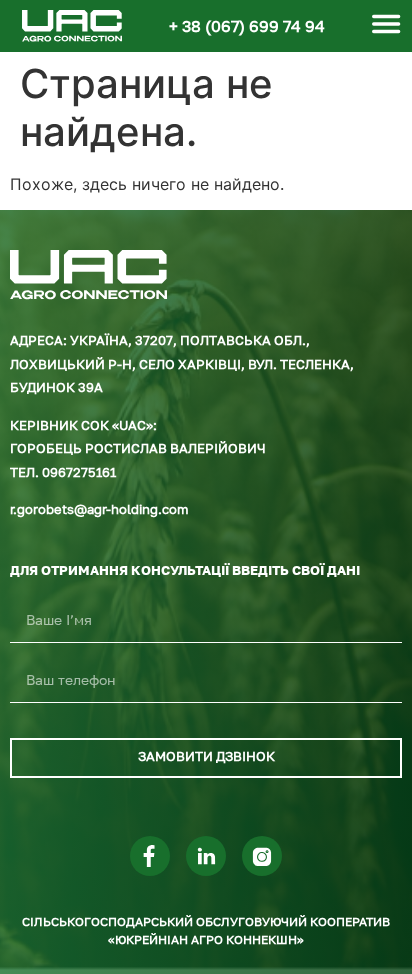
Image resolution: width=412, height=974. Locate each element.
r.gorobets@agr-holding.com (99, 510)
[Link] (206, 856)
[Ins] (262, 856)
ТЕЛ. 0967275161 (63, 473)
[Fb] (150, 856)
